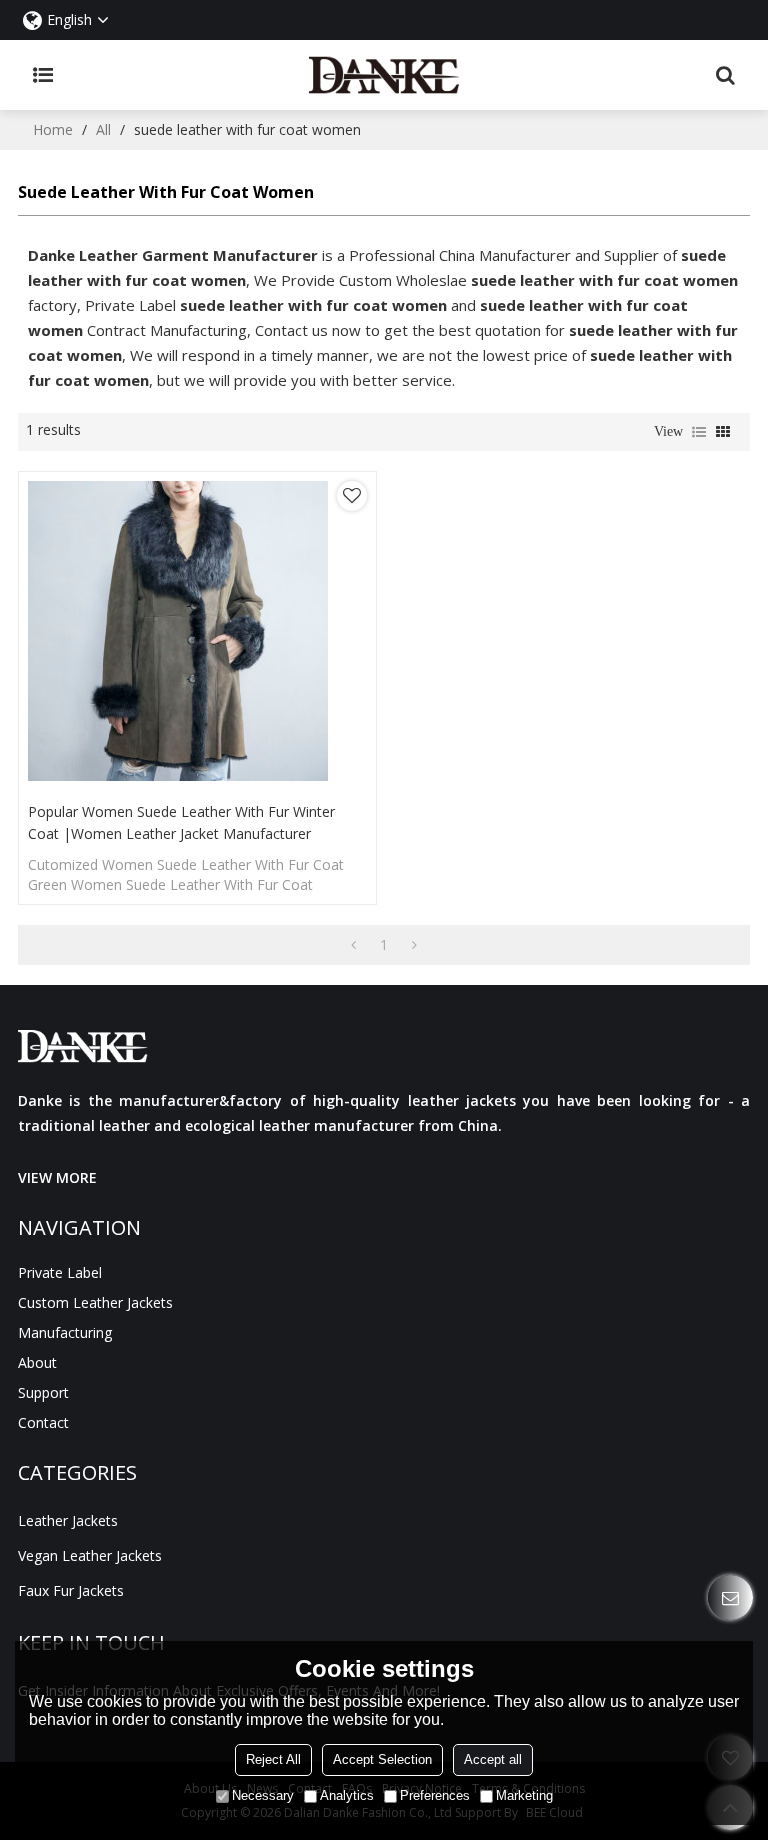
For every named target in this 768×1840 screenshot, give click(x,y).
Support (43, 1392)
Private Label (60, 1272)
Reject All (273, 1759)
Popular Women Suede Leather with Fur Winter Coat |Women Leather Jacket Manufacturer (181, 822)
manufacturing (65, 1332)
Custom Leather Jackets (95, 1302)
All (103, 129)
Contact (43, 1422)
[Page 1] (353, 945)
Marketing (524, 1795)
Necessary (263, 1795)
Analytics (347, 1795)
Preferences (435, 1795)
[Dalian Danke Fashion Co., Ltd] (384, 75)
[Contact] (730, 1597)
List (699, 432)
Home (53, 129)
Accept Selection (382, 1759)
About (37, 1362)
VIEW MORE (57, 1177)
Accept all (493, 1759)
